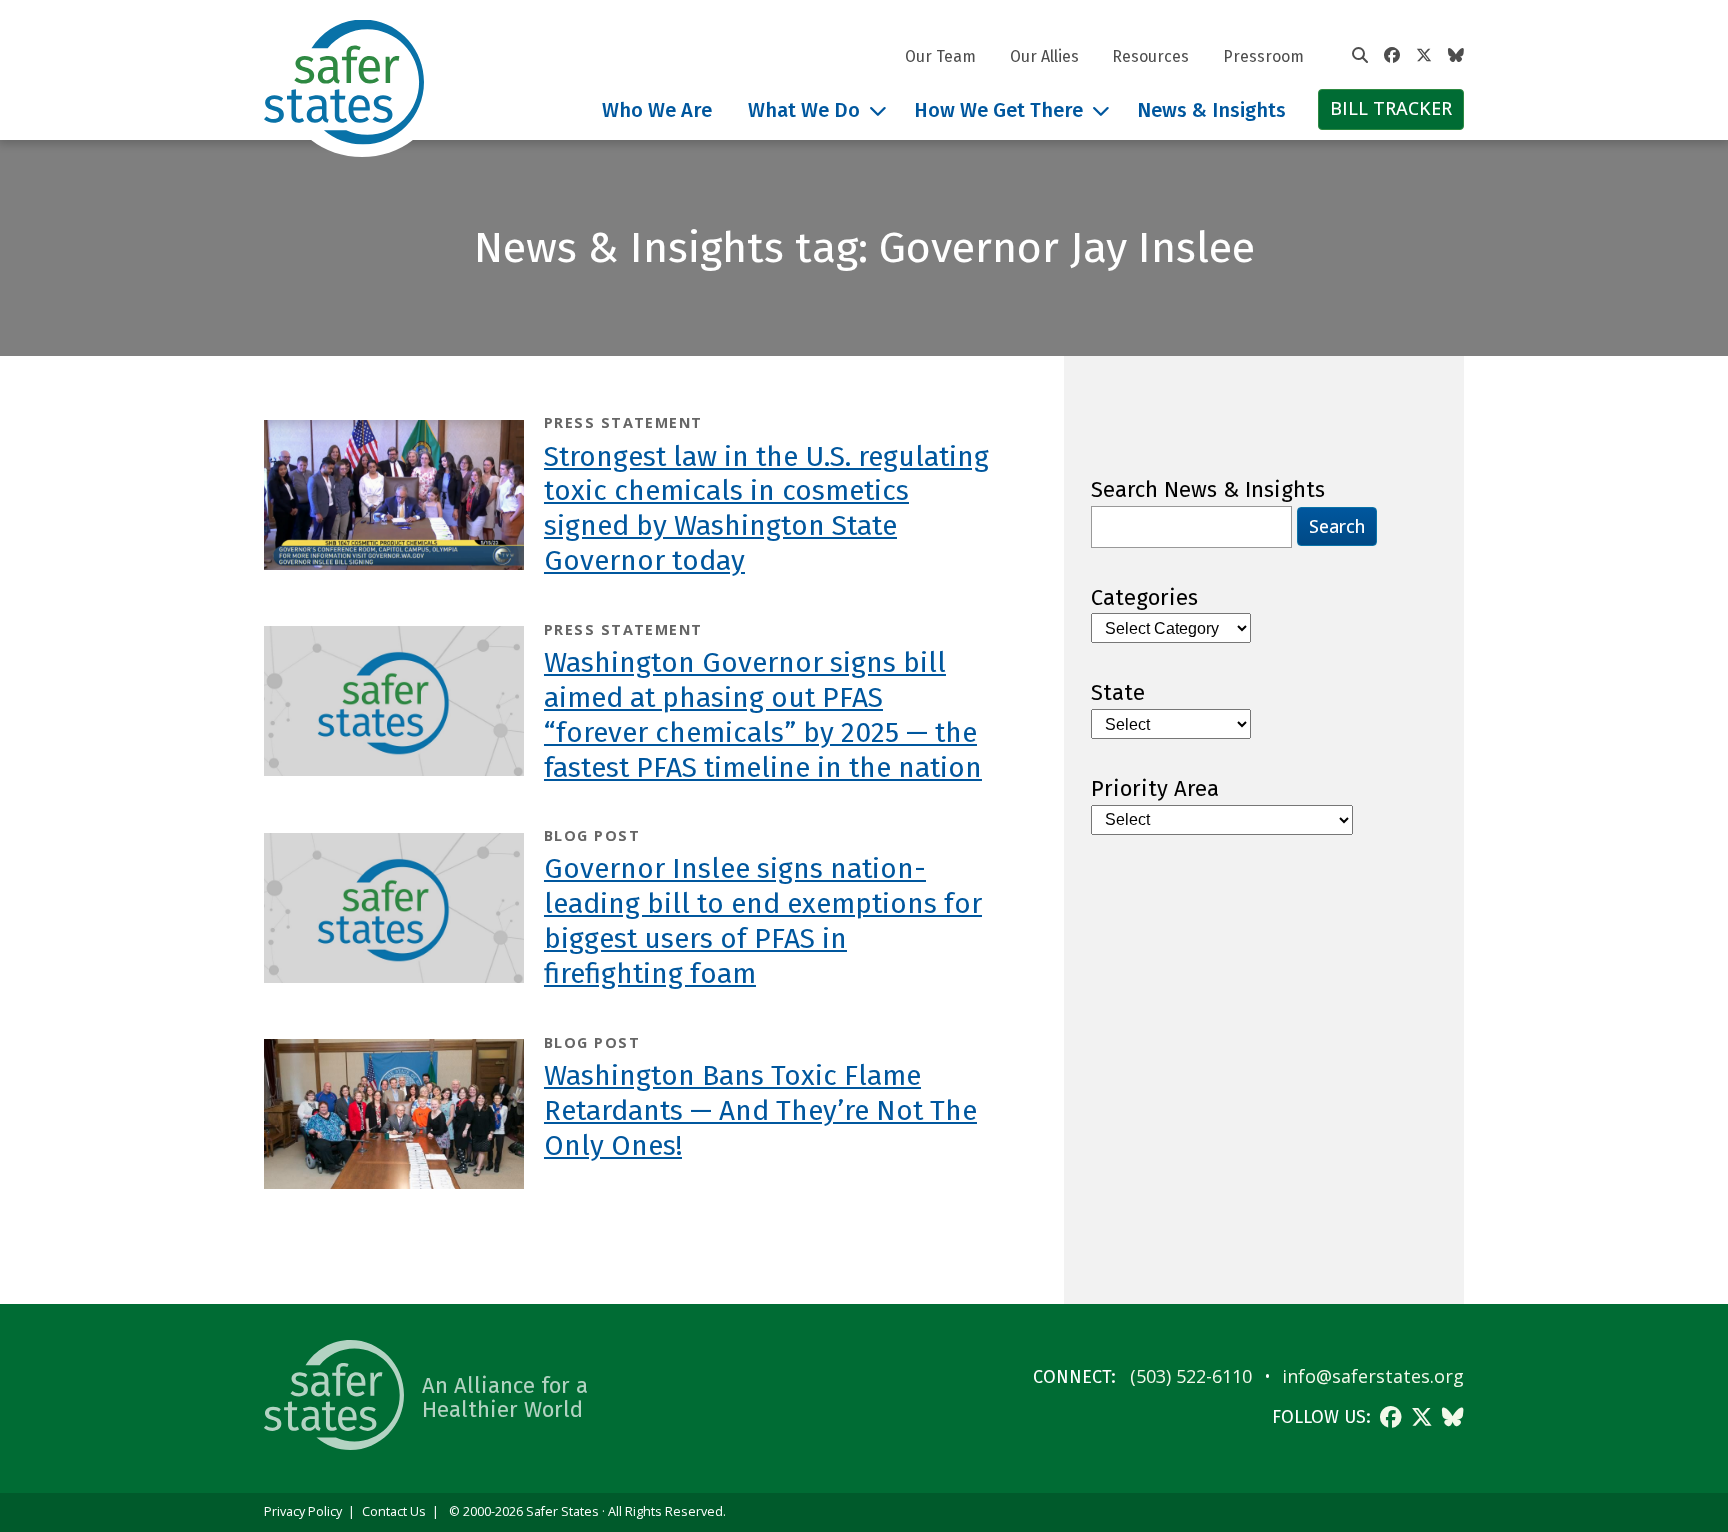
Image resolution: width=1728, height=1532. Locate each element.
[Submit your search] (1360, 56)
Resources (1150, 56)
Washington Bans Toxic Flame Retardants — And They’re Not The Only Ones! (760, 1110)
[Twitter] (1424, 56)
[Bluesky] (1456, 56)
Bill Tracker (1391, 108)
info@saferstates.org (1373, 1376)
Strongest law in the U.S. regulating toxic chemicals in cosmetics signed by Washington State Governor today (766, 509)
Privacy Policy (303, 1511)
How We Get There (998, 110)
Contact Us (394, 1511)
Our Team (940, 56)
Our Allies (1044, 56)
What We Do (804, 110)
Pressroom (1263, 56)
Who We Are (657, 110)
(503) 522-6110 (1191, 1376)
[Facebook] (1392, 56)
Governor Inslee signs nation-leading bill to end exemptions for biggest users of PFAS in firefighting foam (763, 921)
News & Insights (1211, 110)
